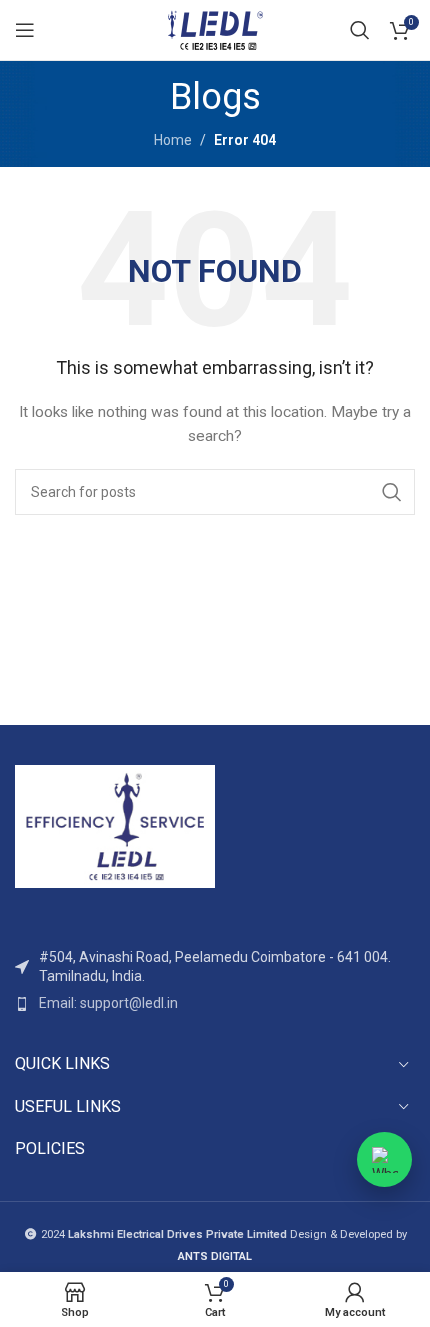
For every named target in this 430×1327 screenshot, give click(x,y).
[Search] (360, 30)
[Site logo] (215, 29)
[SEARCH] (392, 492)
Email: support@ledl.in (108, 1003)
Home (173, 140)
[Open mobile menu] (25, 30)
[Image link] (115, 825)
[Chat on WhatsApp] (384, 1159)
